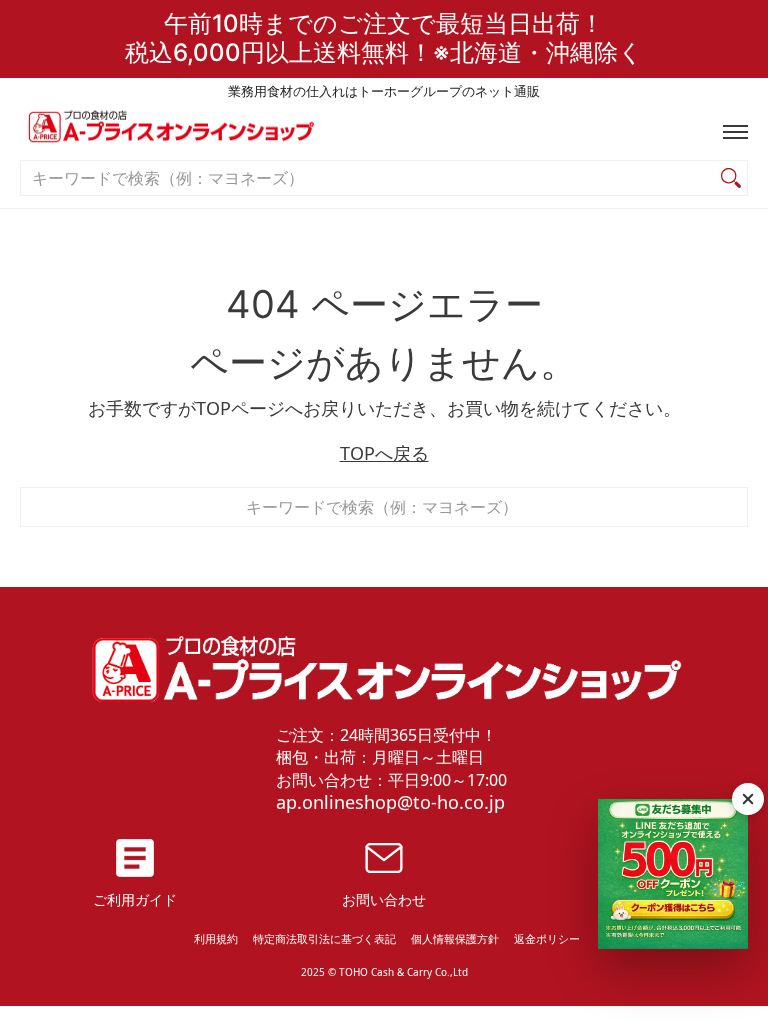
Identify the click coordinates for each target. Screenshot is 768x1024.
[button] (731, 132)
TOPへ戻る (384, 453)
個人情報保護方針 (455, 938)
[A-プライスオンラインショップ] (384, 131)
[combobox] (368, 178)
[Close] (748, 799)
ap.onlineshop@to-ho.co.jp (390, 802)
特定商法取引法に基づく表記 (324, 938)
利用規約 (216, 938)
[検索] (731, 178)
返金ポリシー (547, 938)
